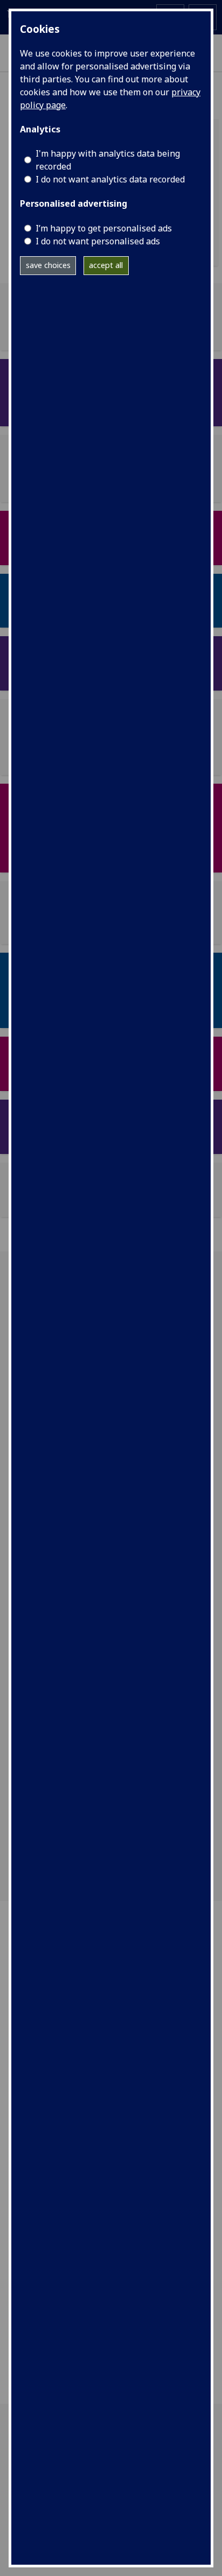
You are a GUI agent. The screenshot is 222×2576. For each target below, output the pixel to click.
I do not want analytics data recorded (110, 179)
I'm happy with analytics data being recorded (108, 160)
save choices (48, 265)
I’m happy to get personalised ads (104, 228)
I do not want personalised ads (98, 241)
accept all (106, 265)
